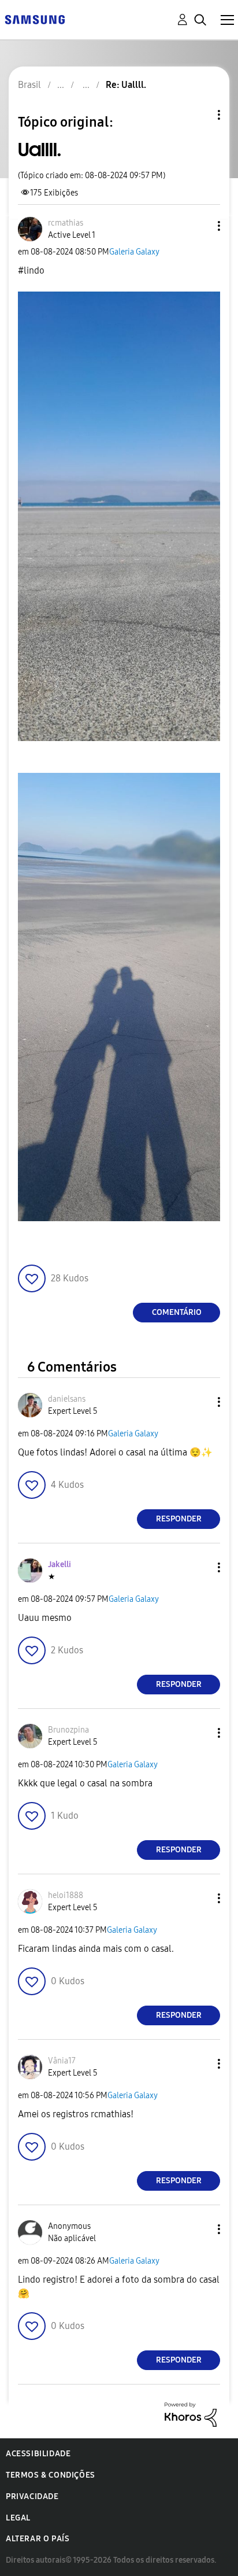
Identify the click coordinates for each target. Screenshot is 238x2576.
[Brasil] (35, 19)
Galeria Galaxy (134, 252)
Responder (179, 1519)
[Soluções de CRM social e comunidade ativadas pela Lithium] (191, 2414)
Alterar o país (38, 2539)
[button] (200, 226)
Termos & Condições (51, 2475)
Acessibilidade (38, 2454)
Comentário (177, 1312)
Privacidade (32, 2496)
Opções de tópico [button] (199, 115)
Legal (18, 2518)
